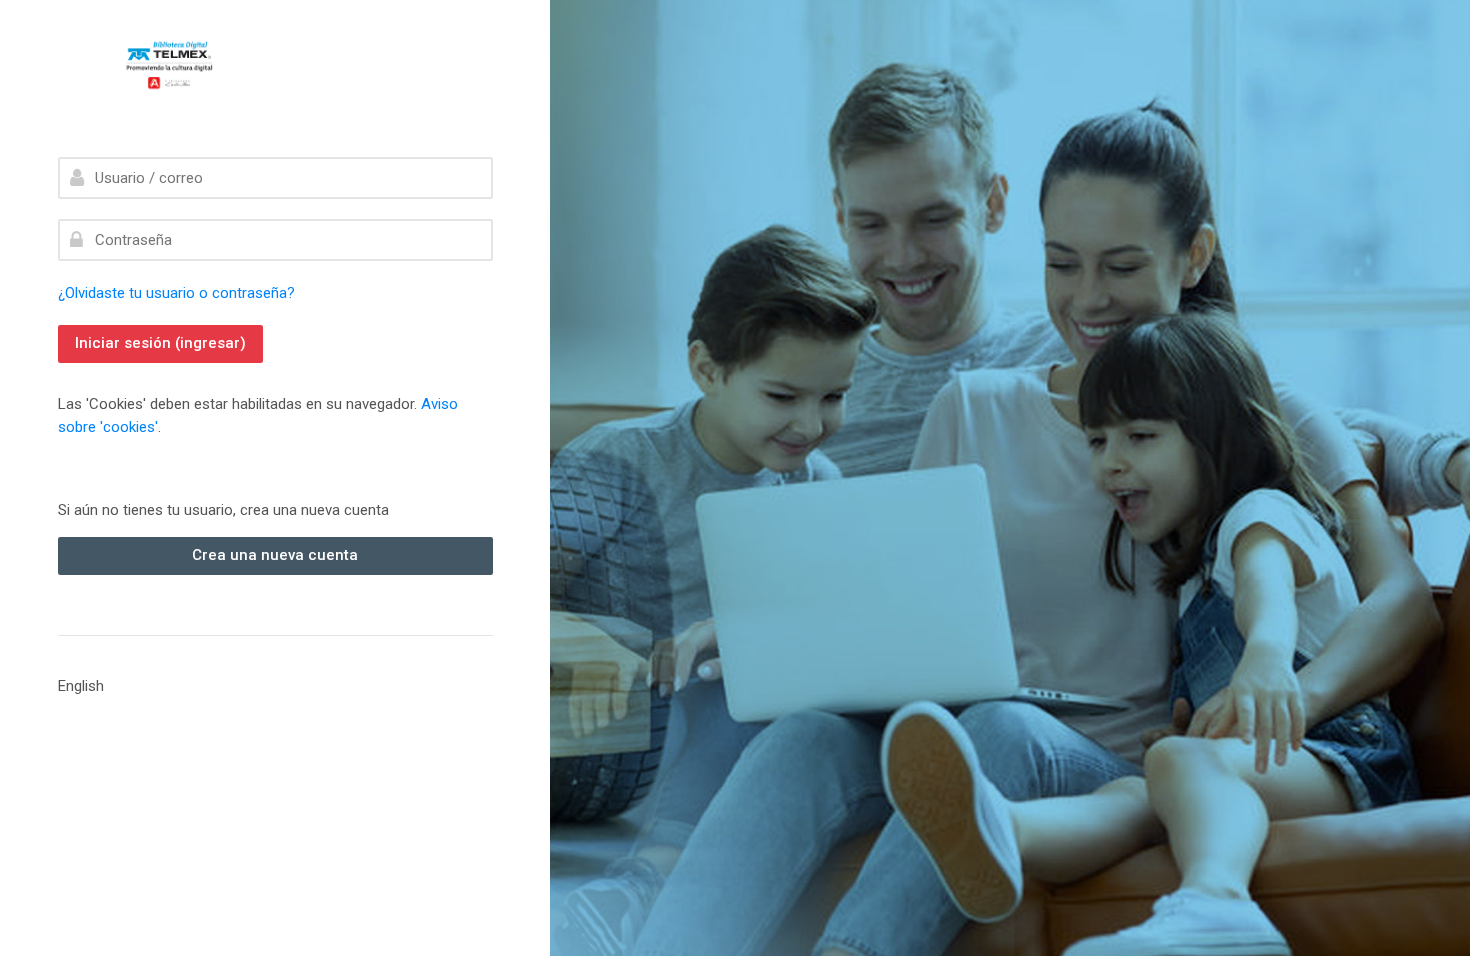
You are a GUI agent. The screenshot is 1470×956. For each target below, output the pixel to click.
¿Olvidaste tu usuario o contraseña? (176, 293)
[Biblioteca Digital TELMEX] (202, 66)
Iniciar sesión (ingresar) (160, 343)
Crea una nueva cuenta (275, 555)
